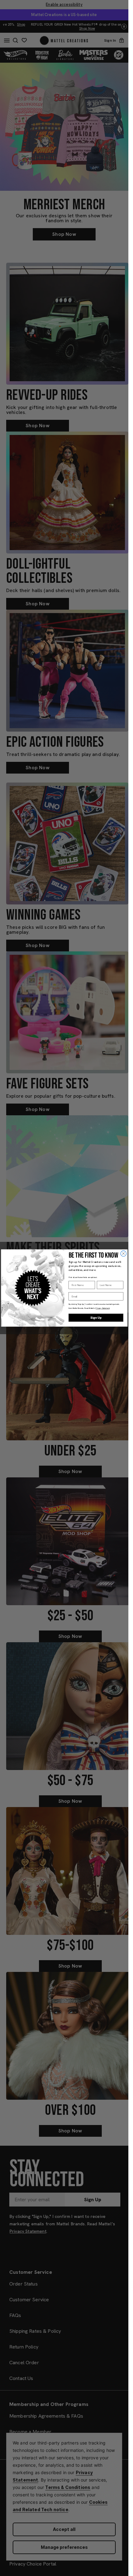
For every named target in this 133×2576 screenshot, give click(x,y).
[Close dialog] (123, 1254)
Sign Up (96, 1318)
